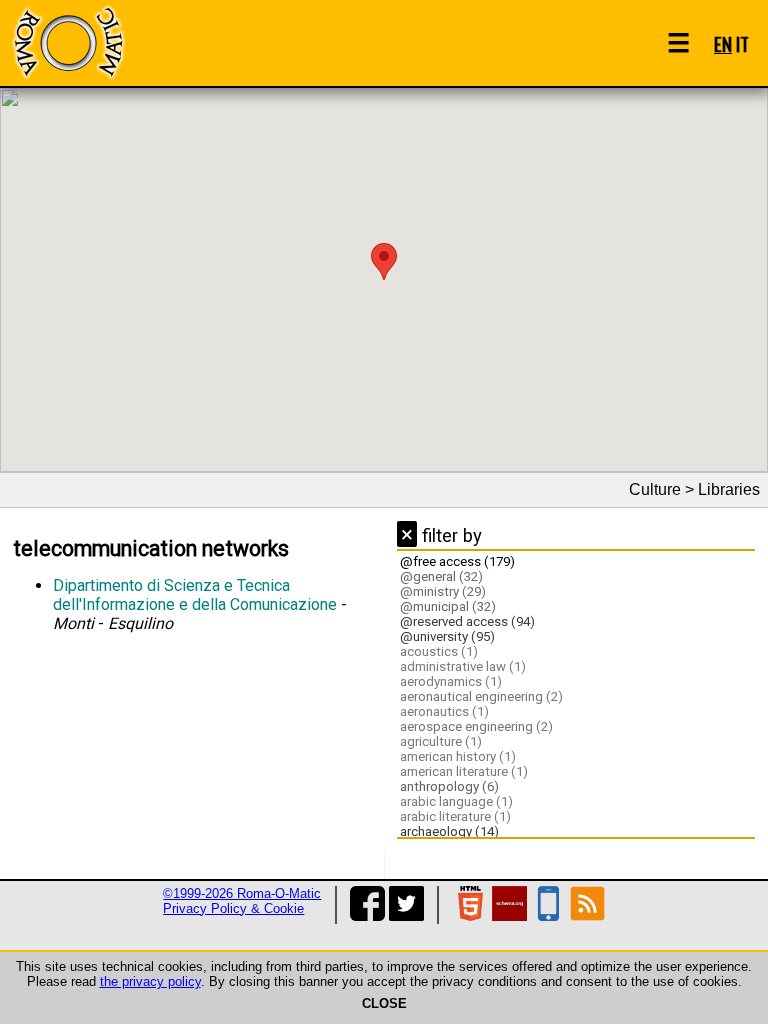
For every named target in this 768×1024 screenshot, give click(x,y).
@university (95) (447, 636)
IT (742, 43)
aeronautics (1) (444, 711)
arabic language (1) (456, 801)
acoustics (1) (439, 651)
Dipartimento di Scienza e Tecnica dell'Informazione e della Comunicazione (195, 595)
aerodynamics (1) (451, 681)
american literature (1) (464, 771)
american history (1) (458, 756)
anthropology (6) (449, 786)
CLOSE (384, 1003)
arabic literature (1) (455, 816)
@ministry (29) (443, 591)
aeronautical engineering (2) (481, 696)
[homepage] (68, 42)
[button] (384, 261)
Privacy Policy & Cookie (233, 908)
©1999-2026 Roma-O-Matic (242, 893)
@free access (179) (457, 561)
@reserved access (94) (467, 621)
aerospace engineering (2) (476, 726)
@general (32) (441, 576)
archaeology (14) (449, 831)
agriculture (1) (441, 741)
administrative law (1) (463, 666)
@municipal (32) (448, 606)
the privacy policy (150, 981)
